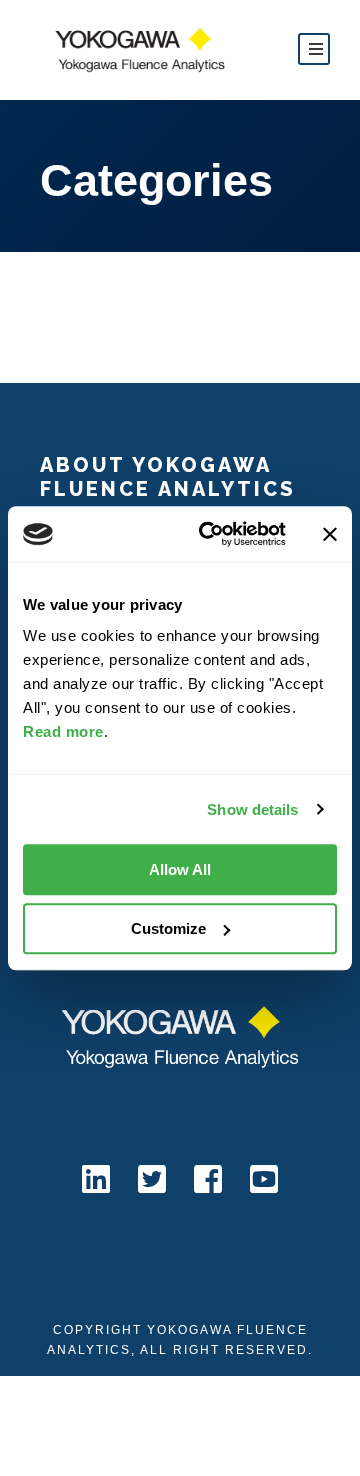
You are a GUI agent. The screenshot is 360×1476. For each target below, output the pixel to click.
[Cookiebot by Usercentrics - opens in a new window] (211, 534)
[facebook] (208, 1179)
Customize (168, 928)
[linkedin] (96, 1179)
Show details (252, 809)
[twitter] (152, 1179)
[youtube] (264, 1179)
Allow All (180, 869)
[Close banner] (330, 534)
